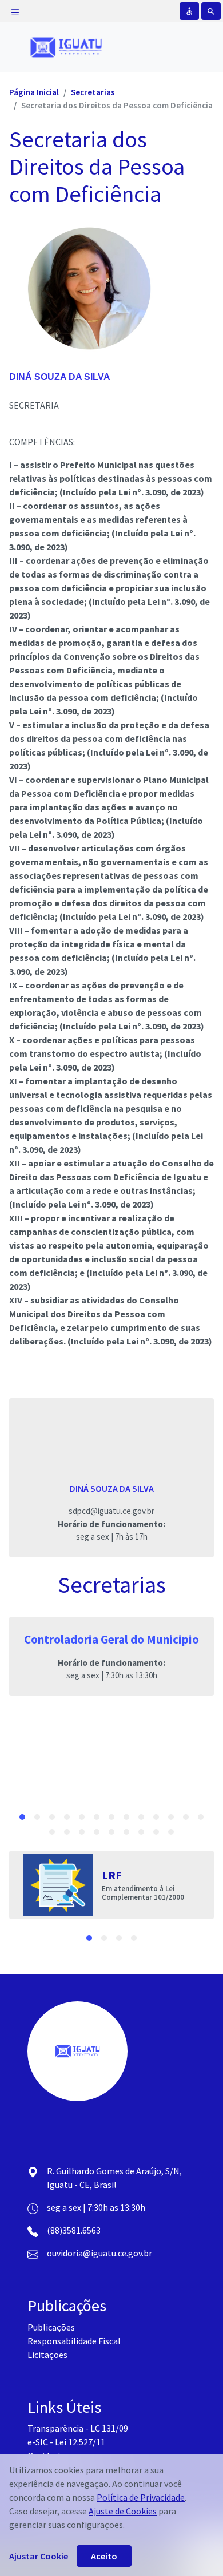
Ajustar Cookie (39, 2556)
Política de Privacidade (141, 2497)
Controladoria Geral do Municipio (111, 1639)
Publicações (51, 2327)
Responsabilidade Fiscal (74, 2341)
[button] (22, 1817)
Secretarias (93, 92)
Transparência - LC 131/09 (78, 2428)
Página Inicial (34, 92)
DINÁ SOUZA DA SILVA (60, 377)
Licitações (47, 2355)
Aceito (104, 2556)
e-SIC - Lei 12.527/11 (66, 2442)
